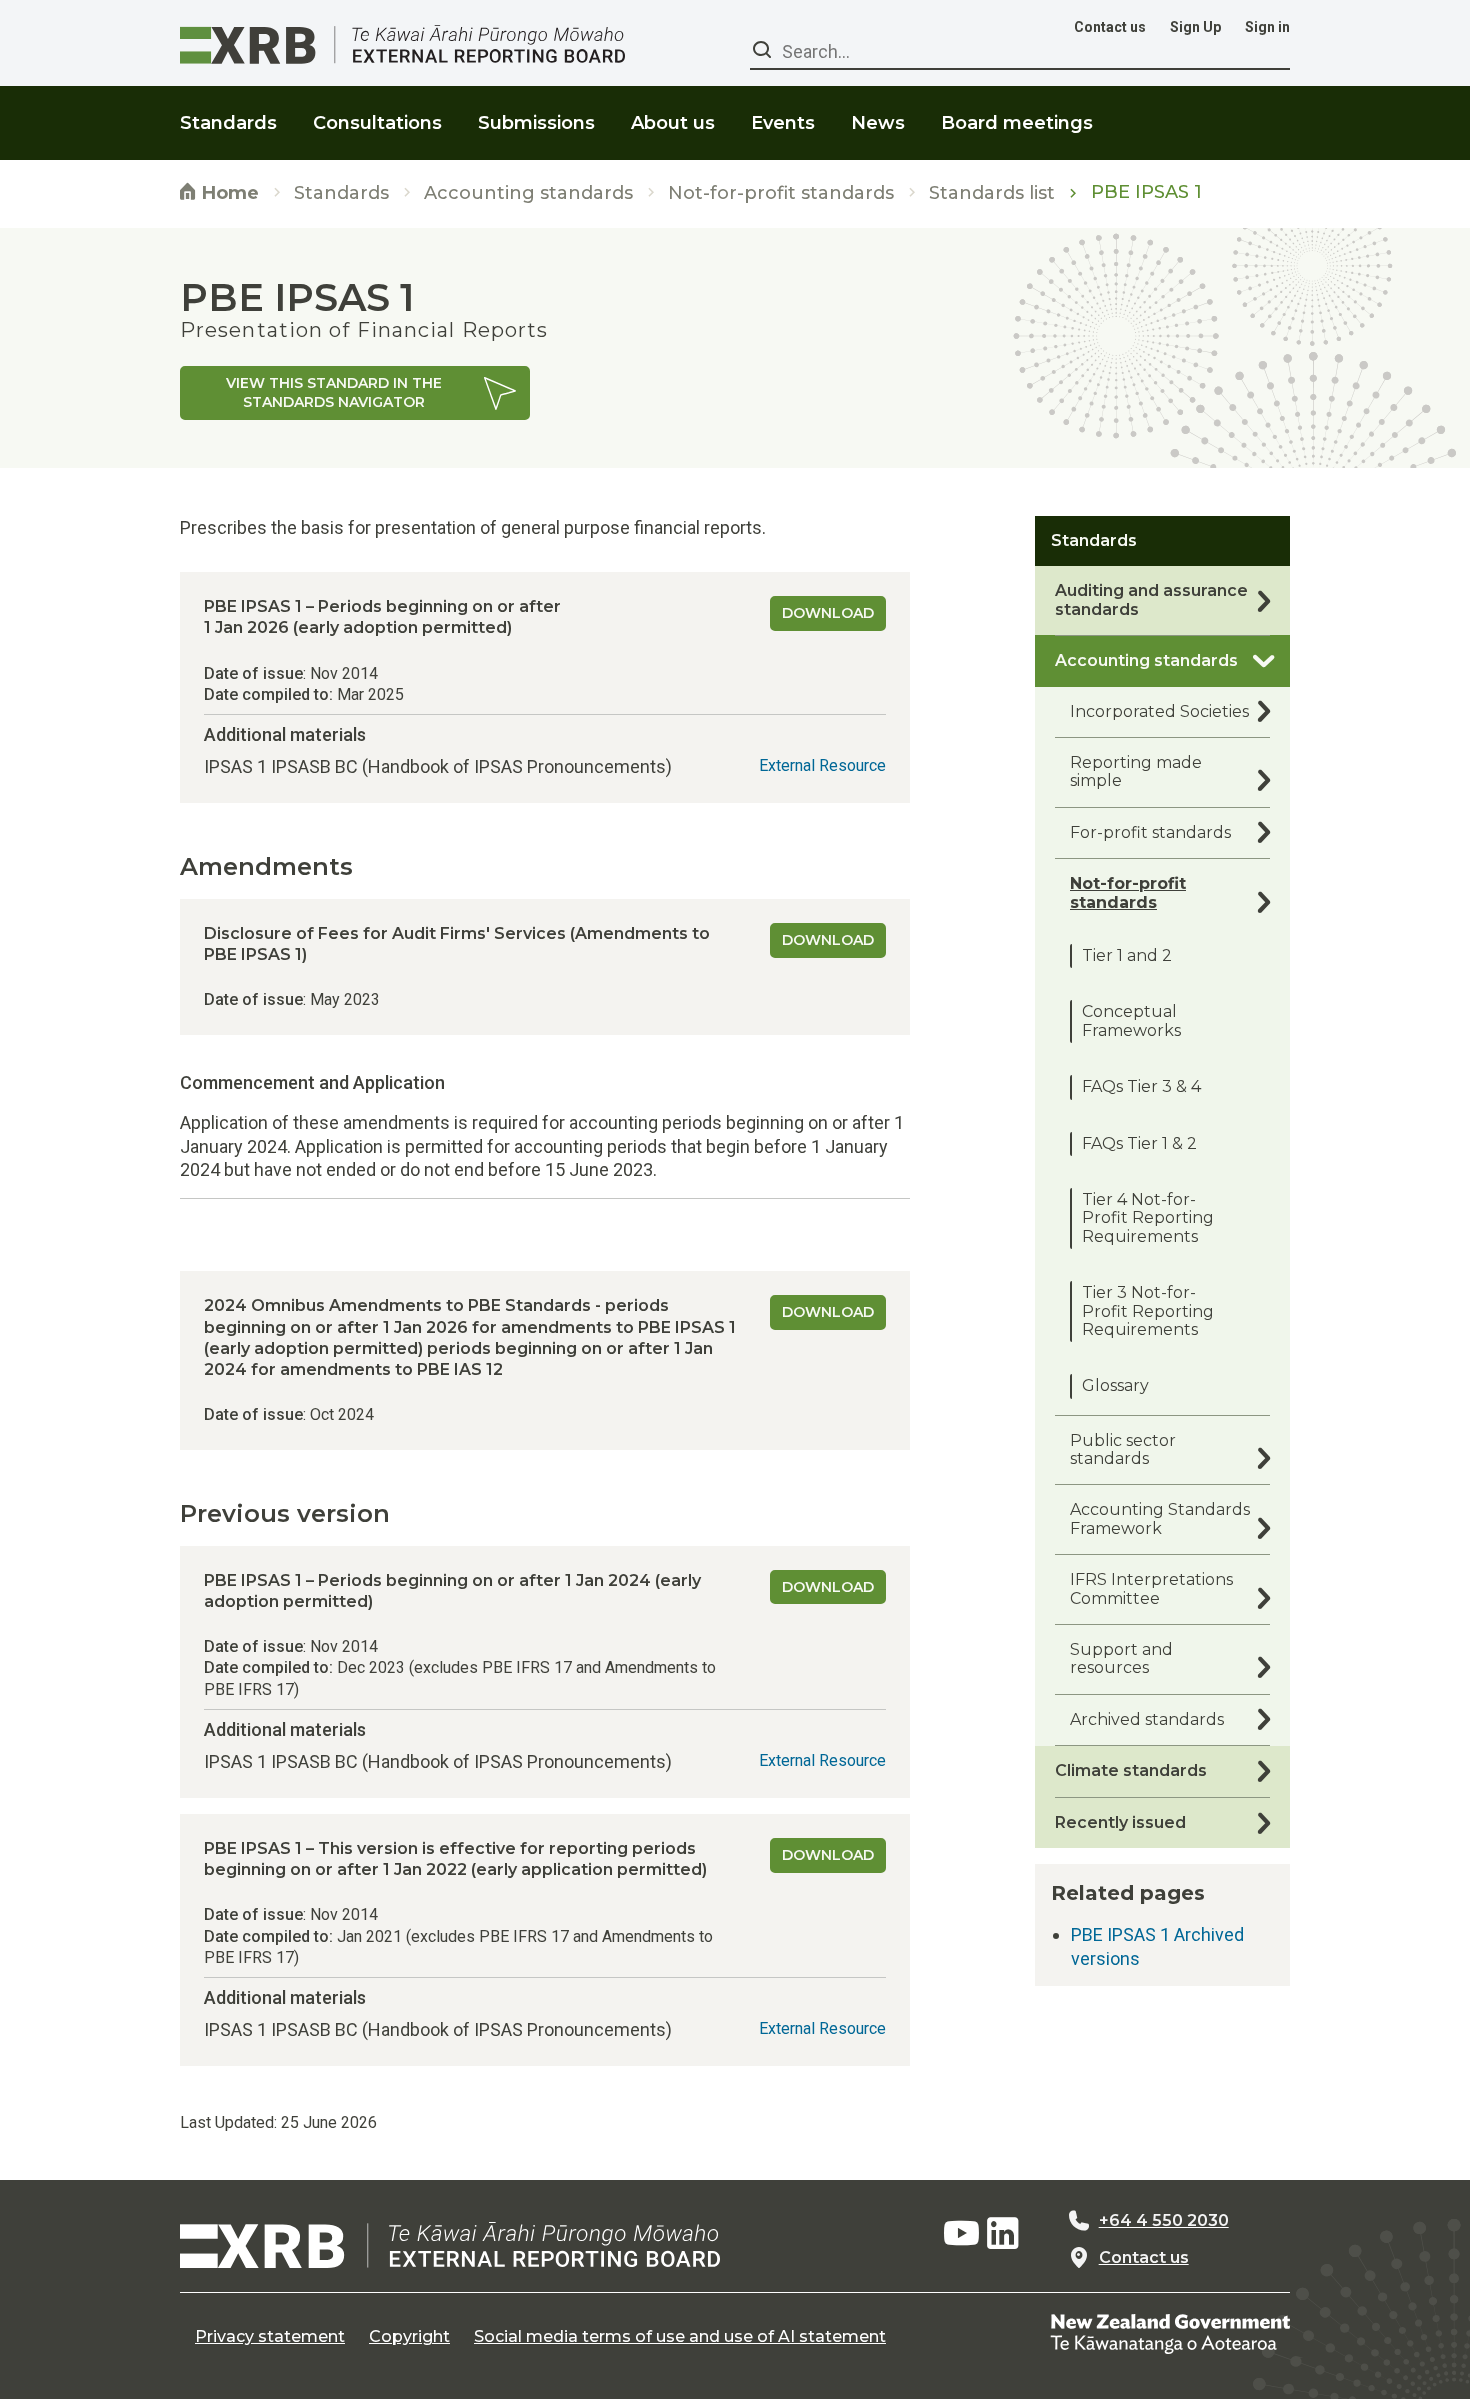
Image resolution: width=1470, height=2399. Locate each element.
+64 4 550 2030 (1164, 2221)
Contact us (1110, 27)
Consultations (377, 123)
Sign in (1267, 27)
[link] (355, 393)
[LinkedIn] (1003, 2234)
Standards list (992, 193)
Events (783, 123)
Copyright (409, 2337)
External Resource (822, 765)
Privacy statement (270, 2337)
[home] (450, 2245)
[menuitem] (228, 110)
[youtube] (961, 2234)
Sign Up (1195, 27)
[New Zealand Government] (1170, 2332)
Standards (341, 193)
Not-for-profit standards (781, 193)
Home (228, 193)
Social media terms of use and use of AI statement (680, 2337)
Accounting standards (528, 193)
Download (828, 613)
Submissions (536, 123)
